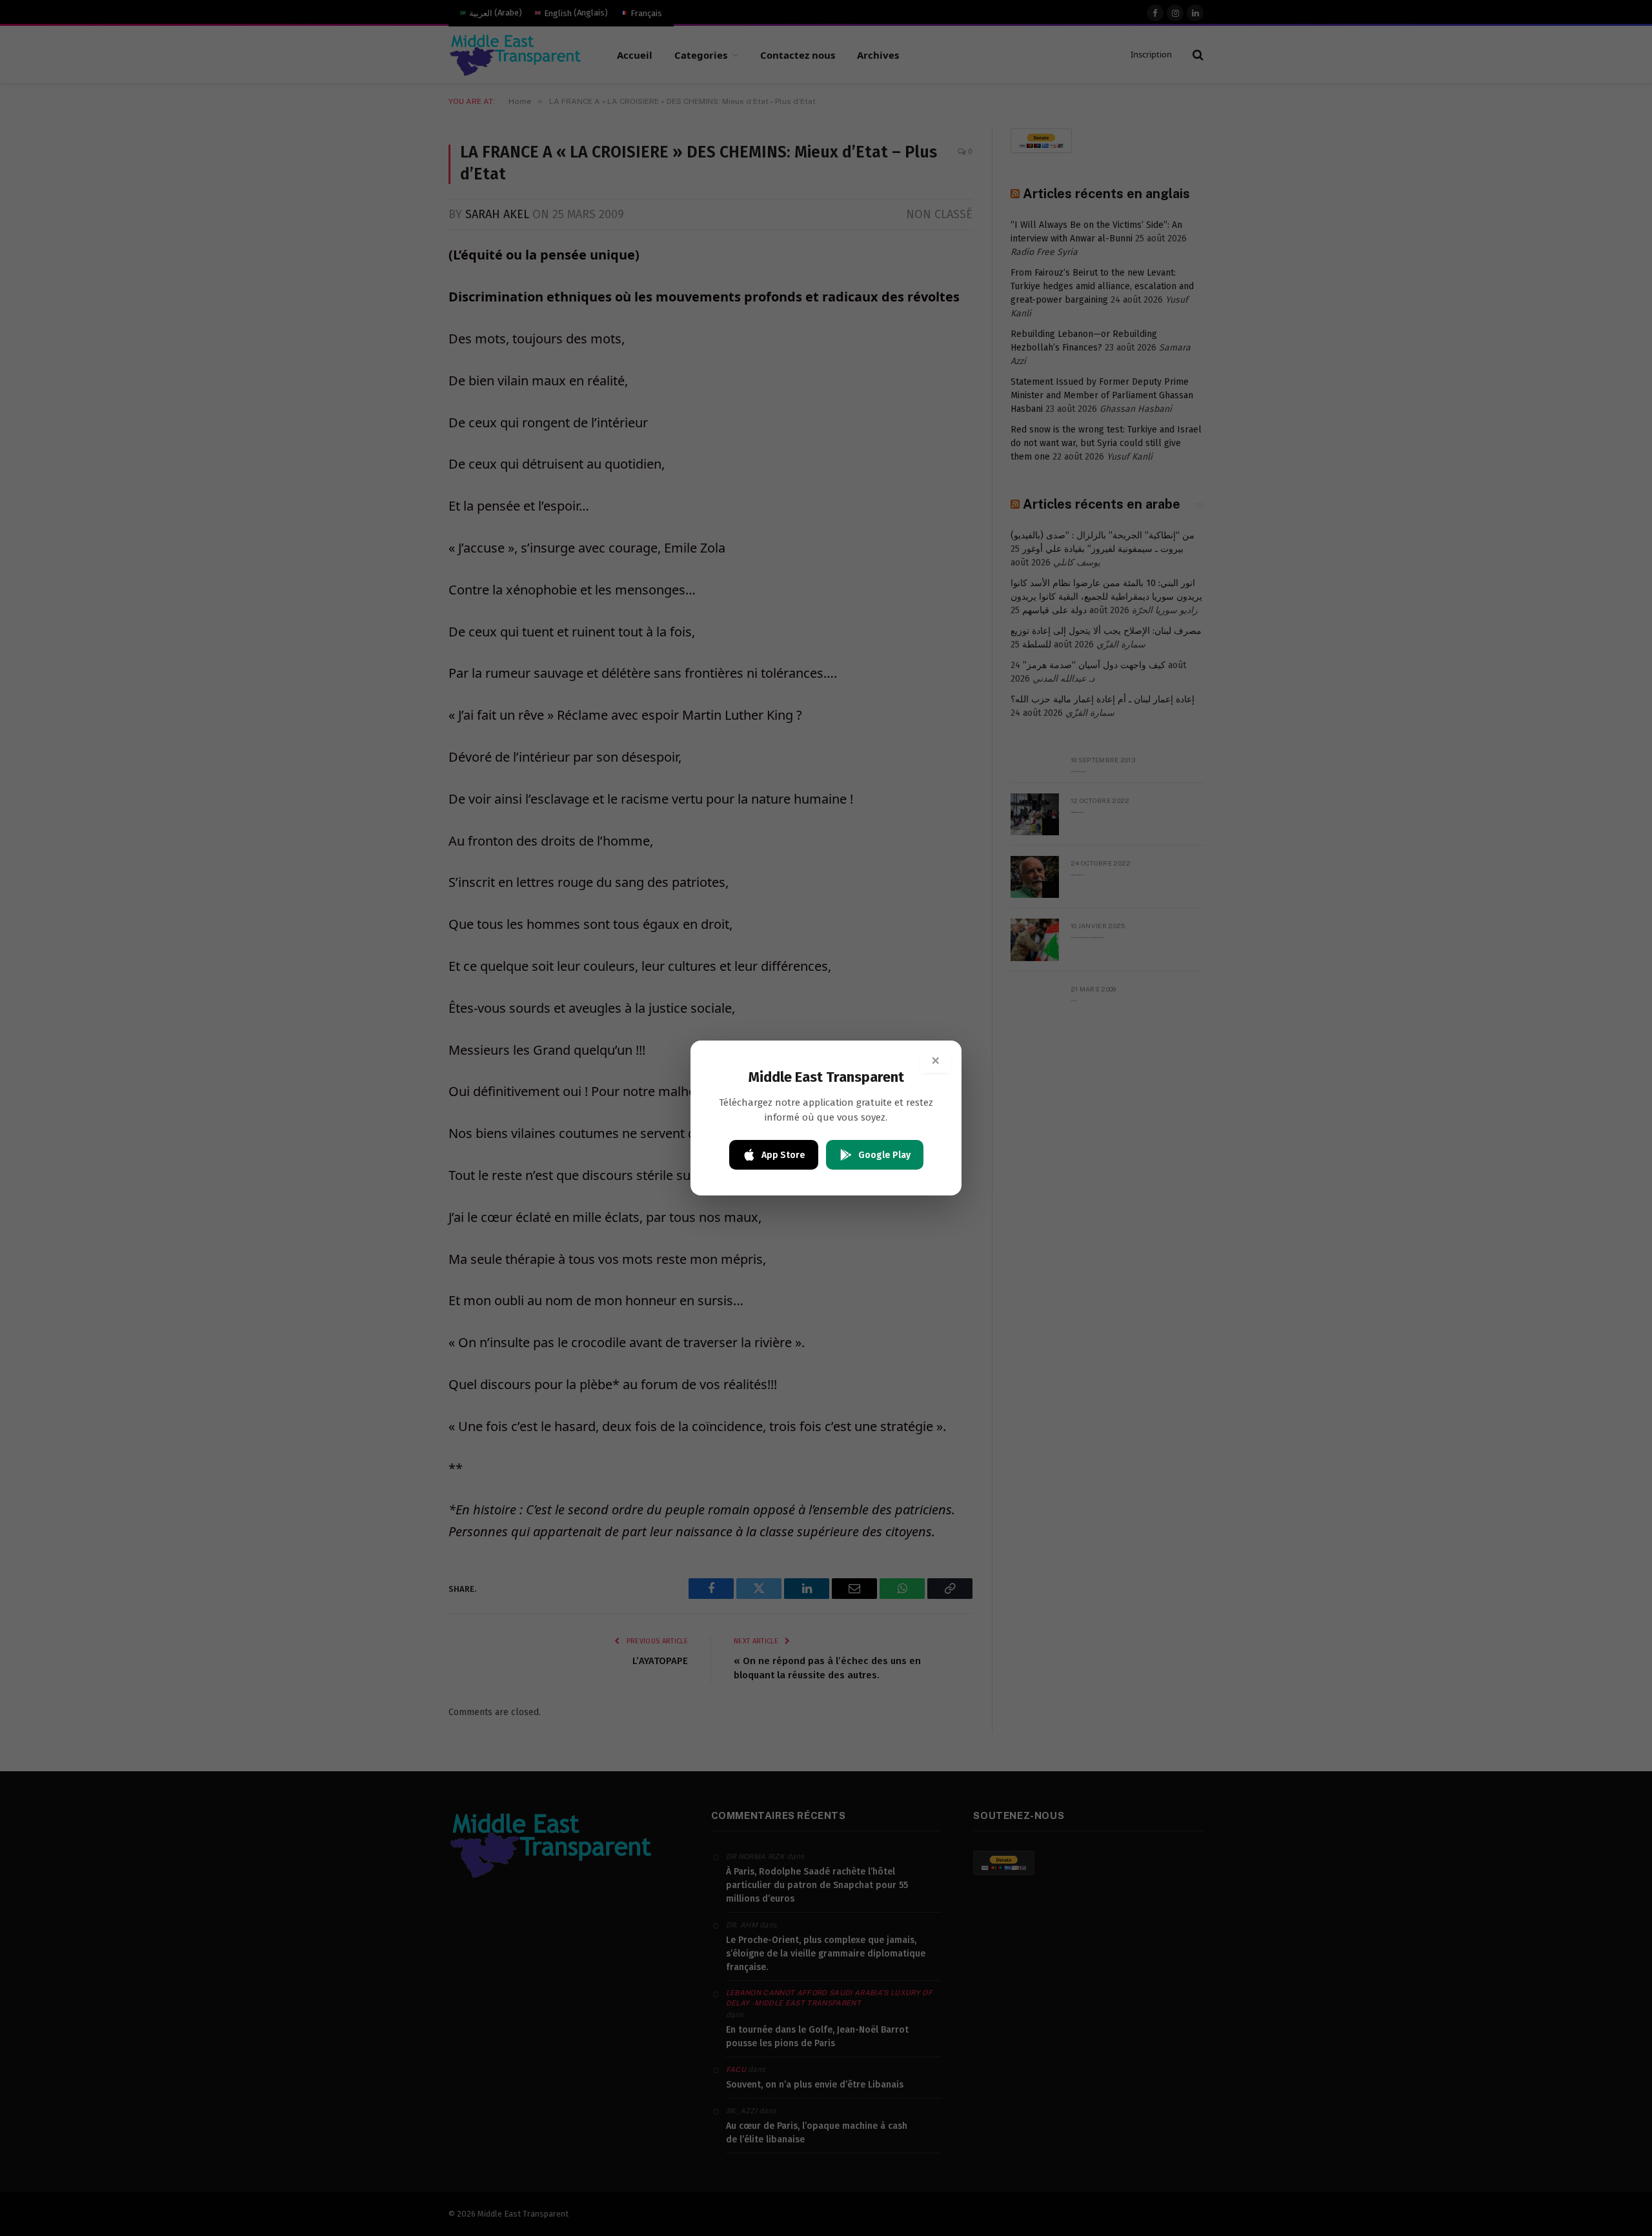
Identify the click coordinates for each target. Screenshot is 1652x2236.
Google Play (884, 1155)
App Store (783, 1155)
